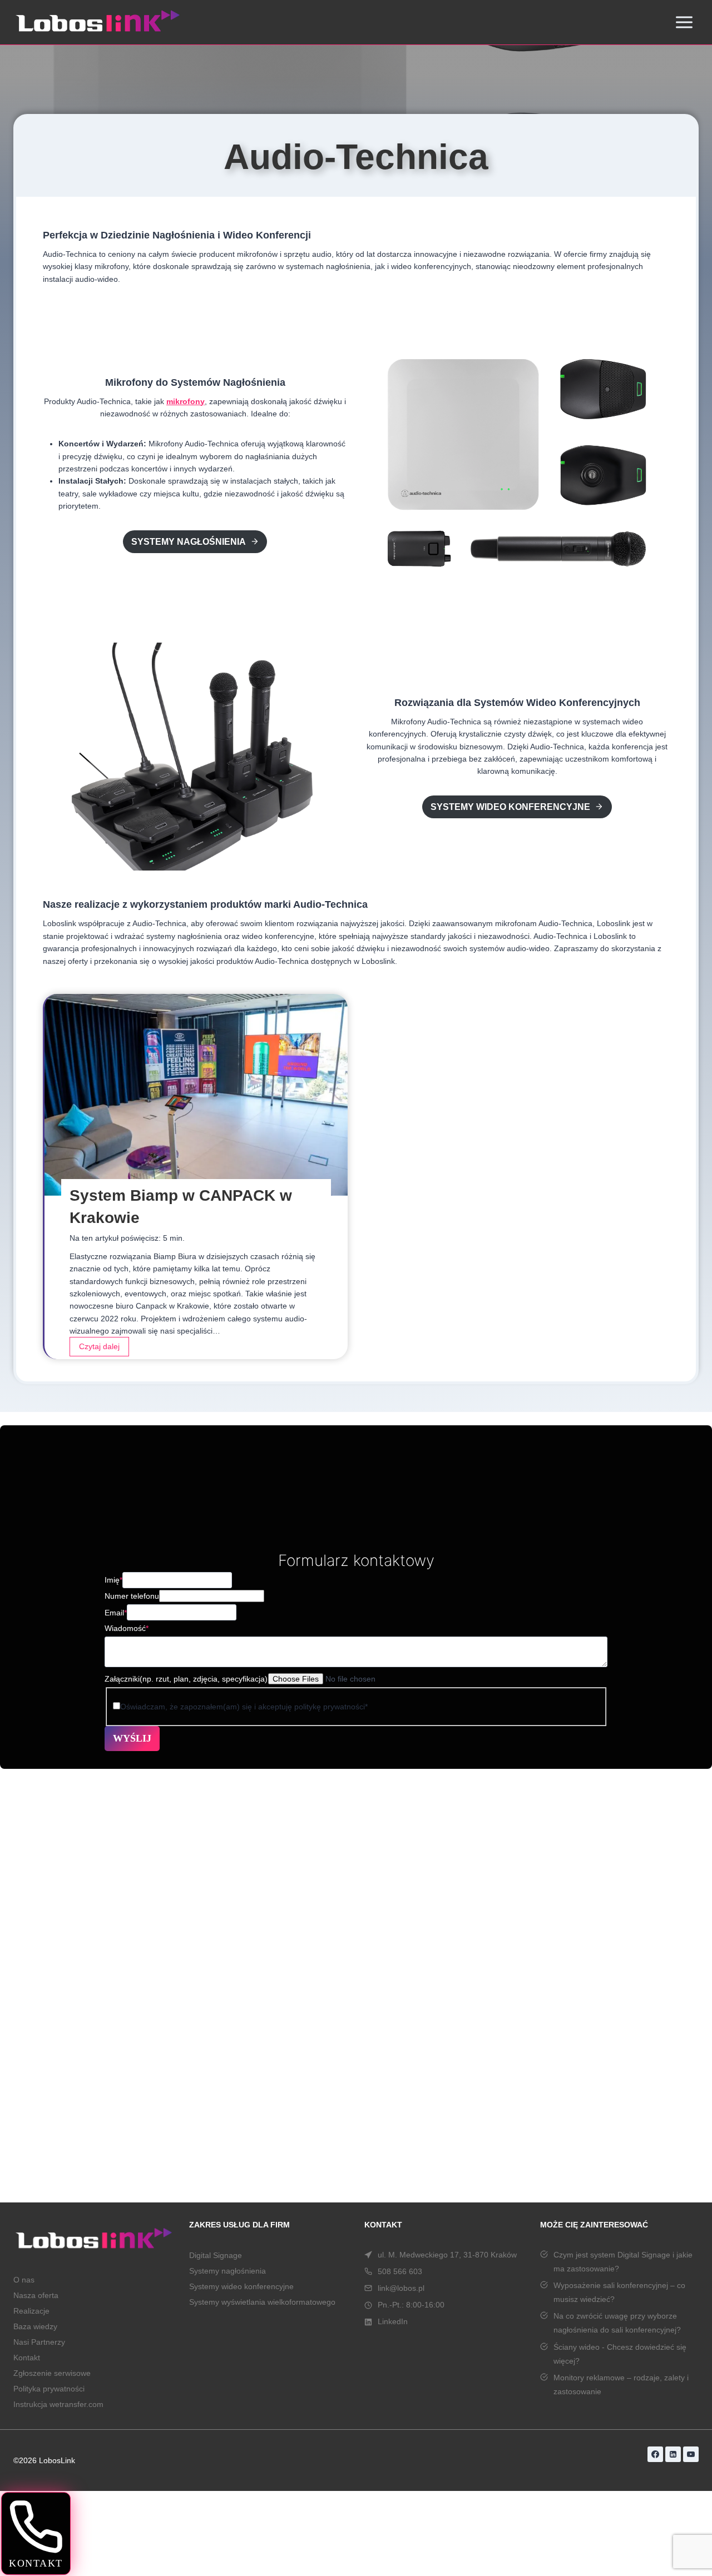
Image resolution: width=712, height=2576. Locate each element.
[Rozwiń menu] (684, 22)
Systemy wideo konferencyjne (241, 2286)
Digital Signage (216, 2255)
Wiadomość (127, 1628)
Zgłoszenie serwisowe (52, 2373)
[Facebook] (655, 2454)
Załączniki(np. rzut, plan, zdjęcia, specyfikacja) (186, 1679)
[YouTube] (691, 2454)
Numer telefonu (132, 1596)
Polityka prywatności (49, 2389)
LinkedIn (393, 2321)
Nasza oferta (36, 2295)
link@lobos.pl (401, 2288)
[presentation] (196, 1095)
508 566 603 (400, 2271)
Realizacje (31, 2311)
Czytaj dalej (102, 1349)
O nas (24, 2280)
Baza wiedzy (35, 2326)
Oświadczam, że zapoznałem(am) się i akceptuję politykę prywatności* (244, 1707)
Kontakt (27, 2358)
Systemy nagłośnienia (230, 2271)
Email (116, 1613)
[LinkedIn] (673, 2454)
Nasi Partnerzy (39, 2342)
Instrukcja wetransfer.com (58, 2404)
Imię (113, 1580)
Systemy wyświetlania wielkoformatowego (262, 2302)
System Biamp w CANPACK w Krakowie (181, 1207)
